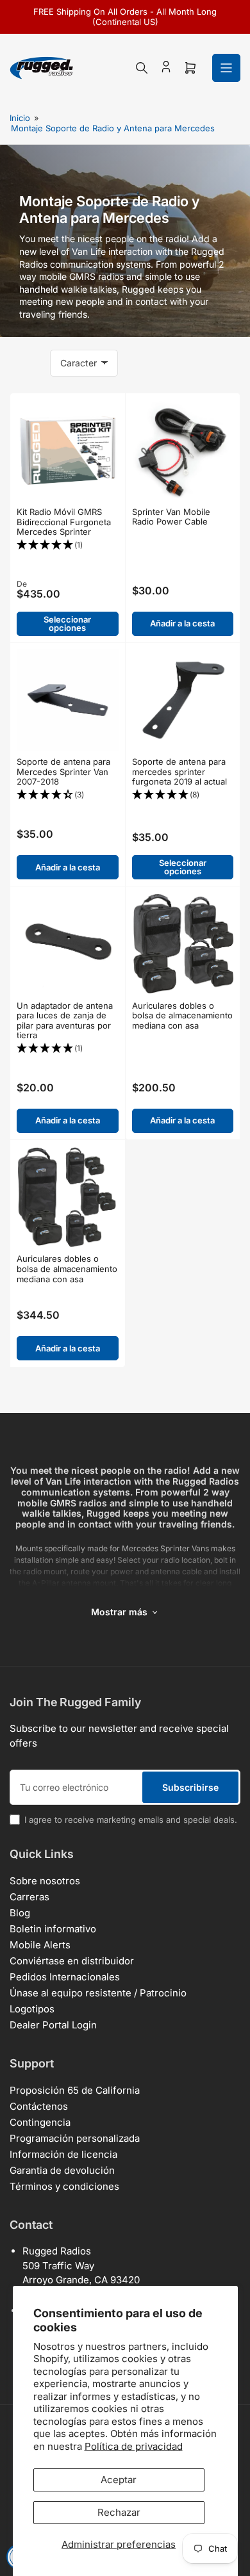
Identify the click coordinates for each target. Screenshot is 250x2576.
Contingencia (40, 2122)
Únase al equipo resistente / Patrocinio (98, 1993)
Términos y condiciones (64, 2186)
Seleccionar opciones (67, 624)
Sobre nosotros (45, 1881)
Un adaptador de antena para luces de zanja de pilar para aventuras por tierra (65, 1021)
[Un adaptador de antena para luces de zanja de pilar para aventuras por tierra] (68, 944)
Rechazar (119, 2512)
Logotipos (32, 2009)
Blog (20, 1913)
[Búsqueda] (142, 68)
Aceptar (119, 2480)
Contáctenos (39, 2106)
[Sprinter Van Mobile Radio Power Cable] (183, 450)
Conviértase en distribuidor (72, 1961)
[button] (68, 545)
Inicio (20, 118)
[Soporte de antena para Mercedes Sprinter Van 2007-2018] (68, 700)
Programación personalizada (75, 2138)
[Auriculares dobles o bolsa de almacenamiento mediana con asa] (183, 944)
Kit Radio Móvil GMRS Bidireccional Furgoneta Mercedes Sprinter (64, 522)
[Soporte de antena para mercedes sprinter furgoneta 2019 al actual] (183, 700)
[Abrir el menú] (226, 68)
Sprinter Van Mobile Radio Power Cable (171, 517)
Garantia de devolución (62, 2170)
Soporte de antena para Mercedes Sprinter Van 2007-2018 (63, 771)
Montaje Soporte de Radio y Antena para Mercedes (113, 128)
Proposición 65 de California (75, 2090)
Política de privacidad (134, 2446)
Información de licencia (63, 2154)
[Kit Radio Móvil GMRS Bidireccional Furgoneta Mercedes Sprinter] (68, 451)
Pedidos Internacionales (65, 1977)
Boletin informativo (53, 1929)
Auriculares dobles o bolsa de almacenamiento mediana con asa (182, 1015)
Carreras (29, 1897)
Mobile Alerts (40, 1945)
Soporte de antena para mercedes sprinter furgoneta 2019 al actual (179, 771)
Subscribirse (190, 1787)
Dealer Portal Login (53, 2025)
